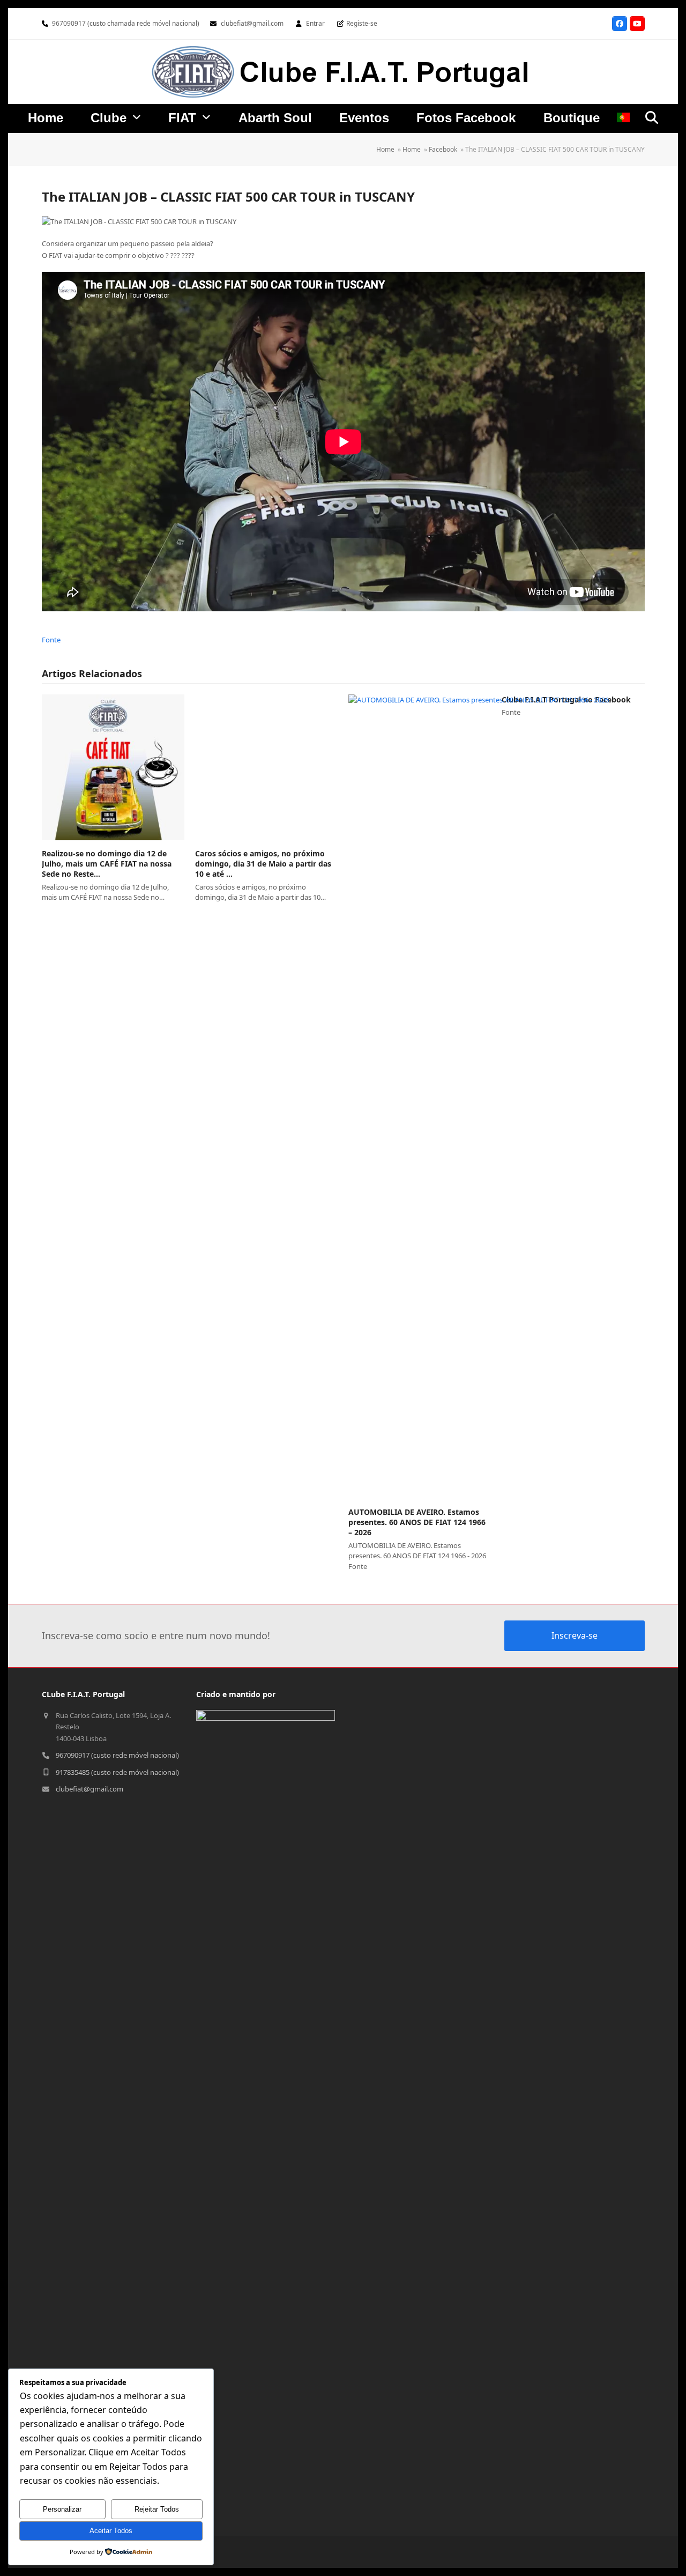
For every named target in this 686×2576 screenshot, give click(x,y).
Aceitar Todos (111, 2531)
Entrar (315, 23)
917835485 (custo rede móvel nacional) (117, 1772)
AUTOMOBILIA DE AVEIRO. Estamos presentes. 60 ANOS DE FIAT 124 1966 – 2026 (417, 1522)
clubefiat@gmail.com (252, 23)
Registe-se (362, 23)
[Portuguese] (623, 120)
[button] (652, 117)
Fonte (51, 640)
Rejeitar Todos (157, 2509)
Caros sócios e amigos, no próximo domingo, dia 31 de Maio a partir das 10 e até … (263, 864)
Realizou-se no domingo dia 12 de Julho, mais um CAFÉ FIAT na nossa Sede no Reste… (107, 864)
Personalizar (62, 2509)
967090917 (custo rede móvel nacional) (117, 1755)
